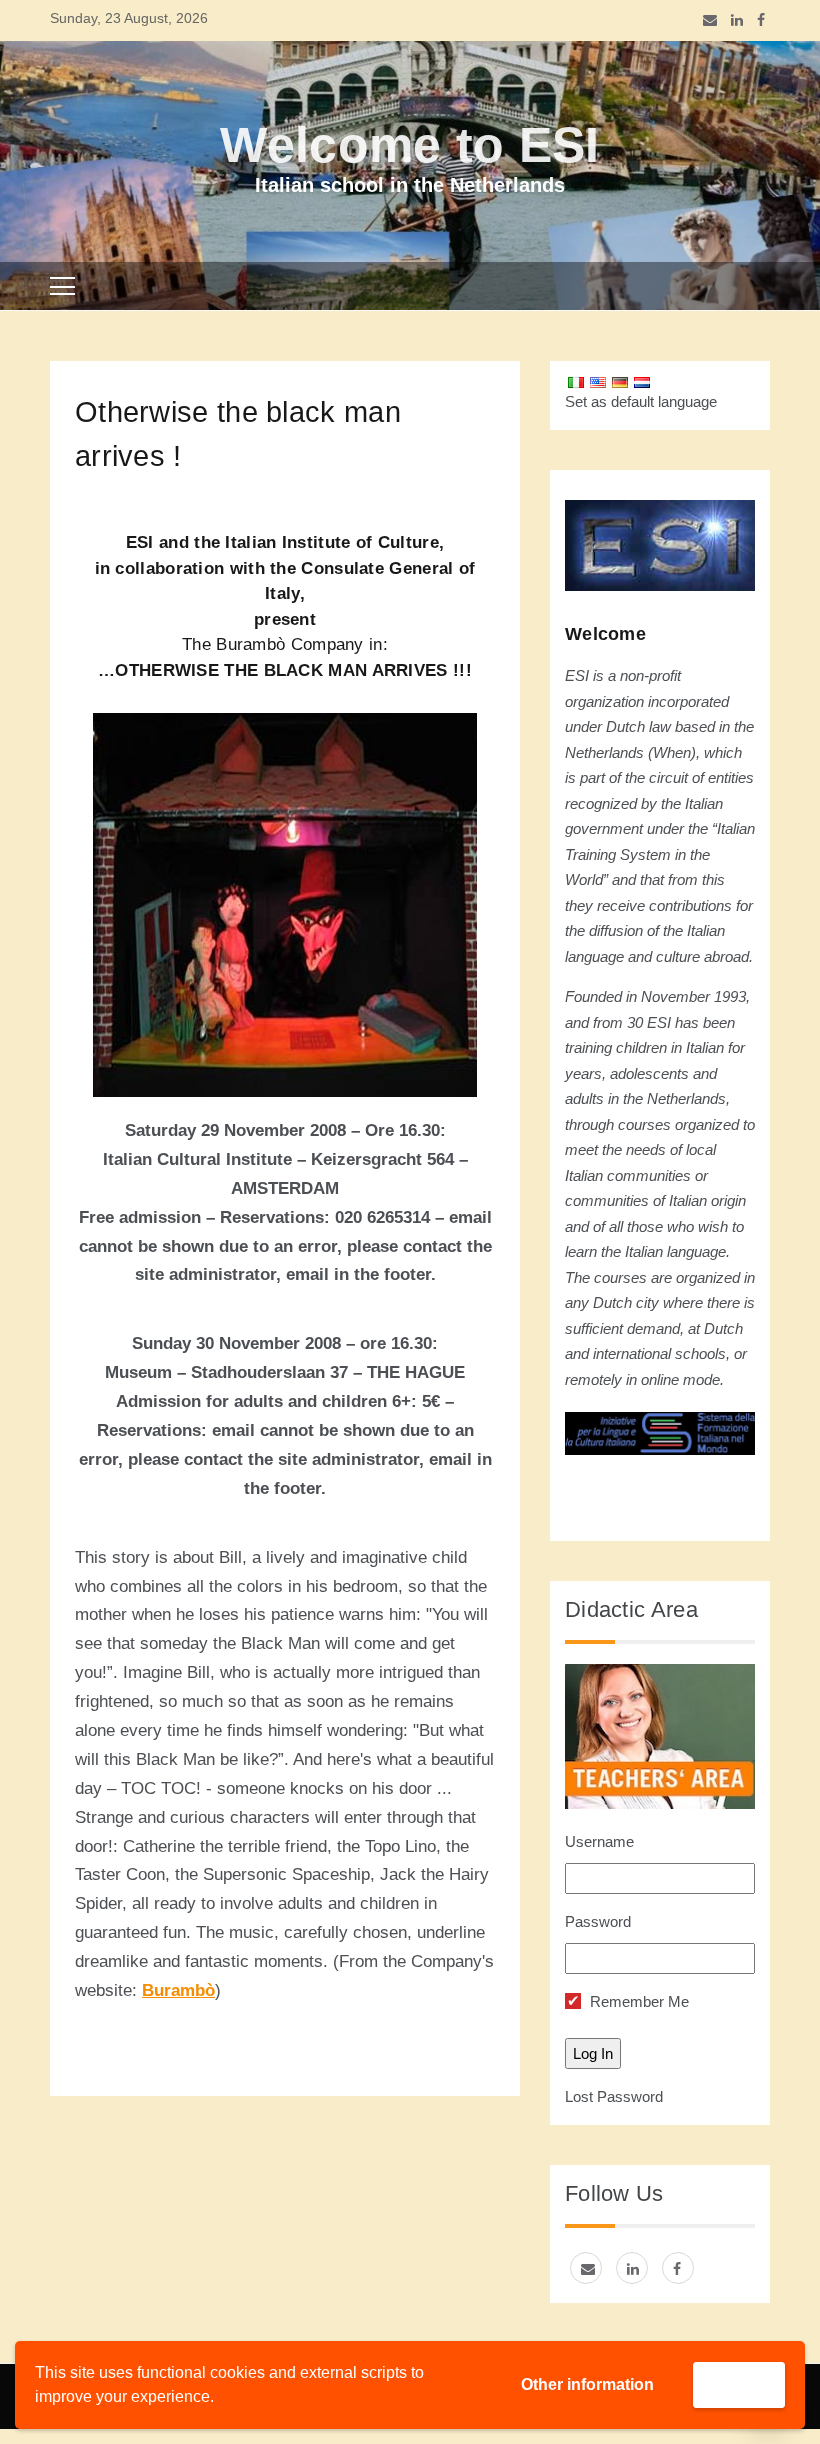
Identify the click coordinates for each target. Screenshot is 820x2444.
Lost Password (614, 2096)
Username (599, 1841)
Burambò (178, 1990)
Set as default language (641, 401)
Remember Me (637, 2001)
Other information (587, 2384)
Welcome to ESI (409, 145)
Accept (739, 2384)
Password (598, 1921)
